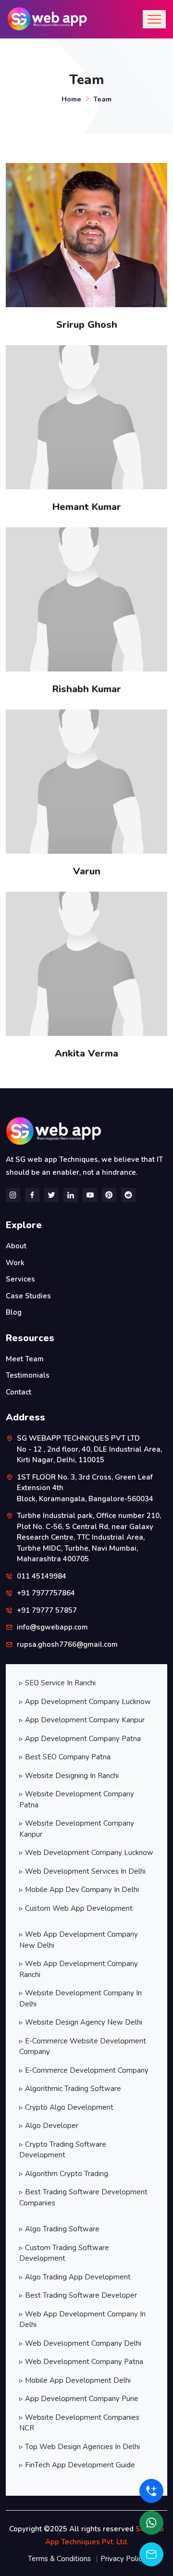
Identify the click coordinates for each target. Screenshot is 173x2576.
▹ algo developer (49, 2126)
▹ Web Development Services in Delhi (82, 1871)
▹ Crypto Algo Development (66, 2107)
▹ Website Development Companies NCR (79, 2423)
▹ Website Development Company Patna (77, 1799)
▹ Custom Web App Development (76, 1908)
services (20, 1279)
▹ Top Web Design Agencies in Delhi (80, 2447)
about (16, 1246)
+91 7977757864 (46, 1593)
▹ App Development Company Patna (80, 1739)
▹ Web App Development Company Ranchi (79, 1969)
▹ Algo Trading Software (59, 2229)
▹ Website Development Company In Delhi (80, 1998)
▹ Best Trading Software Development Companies (83, 2197)
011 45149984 (42, 1576)
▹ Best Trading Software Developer (78, 2295)
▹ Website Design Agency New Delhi (81, 2022)
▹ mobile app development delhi (75, 2380)
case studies (28, 1296)
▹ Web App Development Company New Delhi (79, 1940)
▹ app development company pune (79, 2399)
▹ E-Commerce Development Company (84, 2070)
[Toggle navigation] (154, 19)
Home (71, 99)
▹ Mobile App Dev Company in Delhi (79, 1890)
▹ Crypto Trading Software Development (63, 2150)
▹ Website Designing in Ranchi (69, 1776)
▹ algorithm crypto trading (64, 2174)
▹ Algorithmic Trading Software (70, 2089)
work (15, 1263)
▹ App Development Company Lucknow (85, 1702)
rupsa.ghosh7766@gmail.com (67, 1644)
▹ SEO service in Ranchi (57, 1683)
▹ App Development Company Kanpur (82, 1720)
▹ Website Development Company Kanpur (77, 1829)
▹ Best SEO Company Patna (65, 1757)
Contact (19, 1392)
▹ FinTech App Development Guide (77, 2465)
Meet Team (25, 1359)
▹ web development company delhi (80, 2343)
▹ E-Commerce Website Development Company (83, 2047)
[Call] (151, 2491)
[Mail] (151, 2554)
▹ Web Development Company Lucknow (86, 1853)
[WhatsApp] (151, 2523)
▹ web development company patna (81, 2362)
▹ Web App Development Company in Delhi (82, 2320)
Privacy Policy (123, 2559)
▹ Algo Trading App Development (75, 2277)
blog (14, 1312)
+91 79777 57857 (47, 1610)
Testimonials (28, 1375)
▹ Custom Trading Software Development (64, 2253)
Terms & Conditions (59, 2559)
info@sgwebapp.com (52, 1627)
